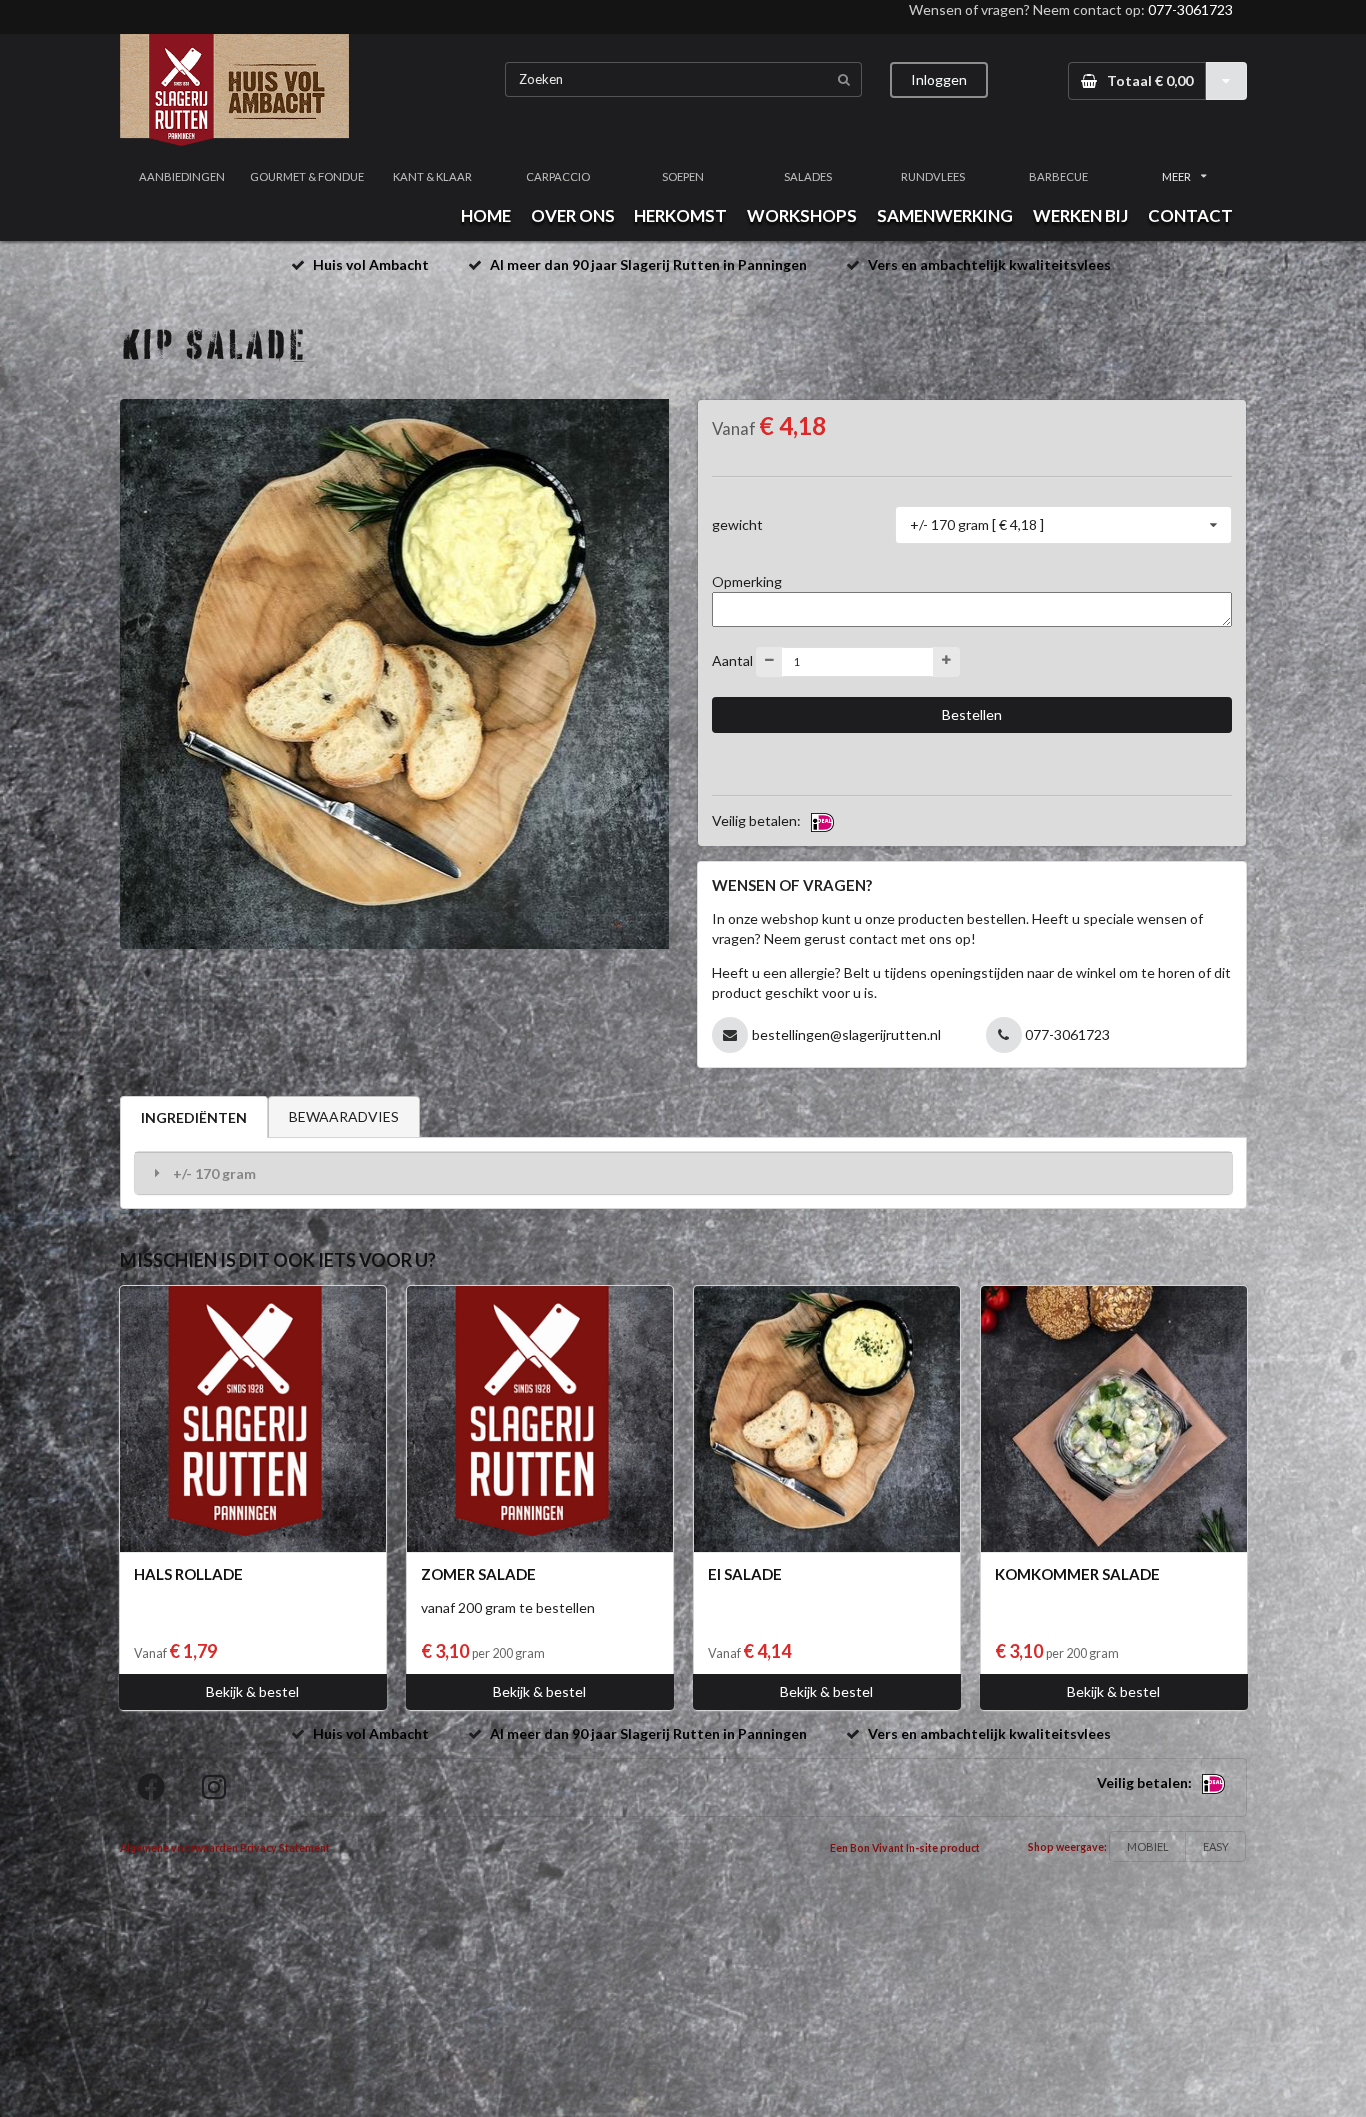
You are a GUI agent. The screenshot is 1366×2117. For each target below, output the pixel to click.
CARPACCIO (558, 176)
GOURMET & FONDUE (307, 176)
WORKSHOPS (802, 215)
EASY (1216, 1846)
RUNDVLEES (933, 176)
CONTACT (1190, 215)
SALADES (808, 176)
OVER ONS (573, 215)
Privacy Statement (285, 1848)
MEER (1176, 176)
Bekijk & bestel (252, 1691)
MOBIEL (1148, 1846)
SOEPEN (683, 176)
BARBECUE (1058, 176)
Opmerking (747, 581)
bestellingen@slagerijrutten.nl (846, 1034)
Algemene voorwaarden (179, 1848)
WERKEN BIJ (1080, 215)
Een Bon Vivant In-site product (905, 1848)
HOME (486, 215)
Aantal (732, 659)
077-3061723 (1190, 9)
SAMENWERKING (945, 215)
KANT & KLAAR (432, 176)
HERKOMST (680, 215)
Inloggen (939, 79)
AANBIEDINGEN (182, 176)
